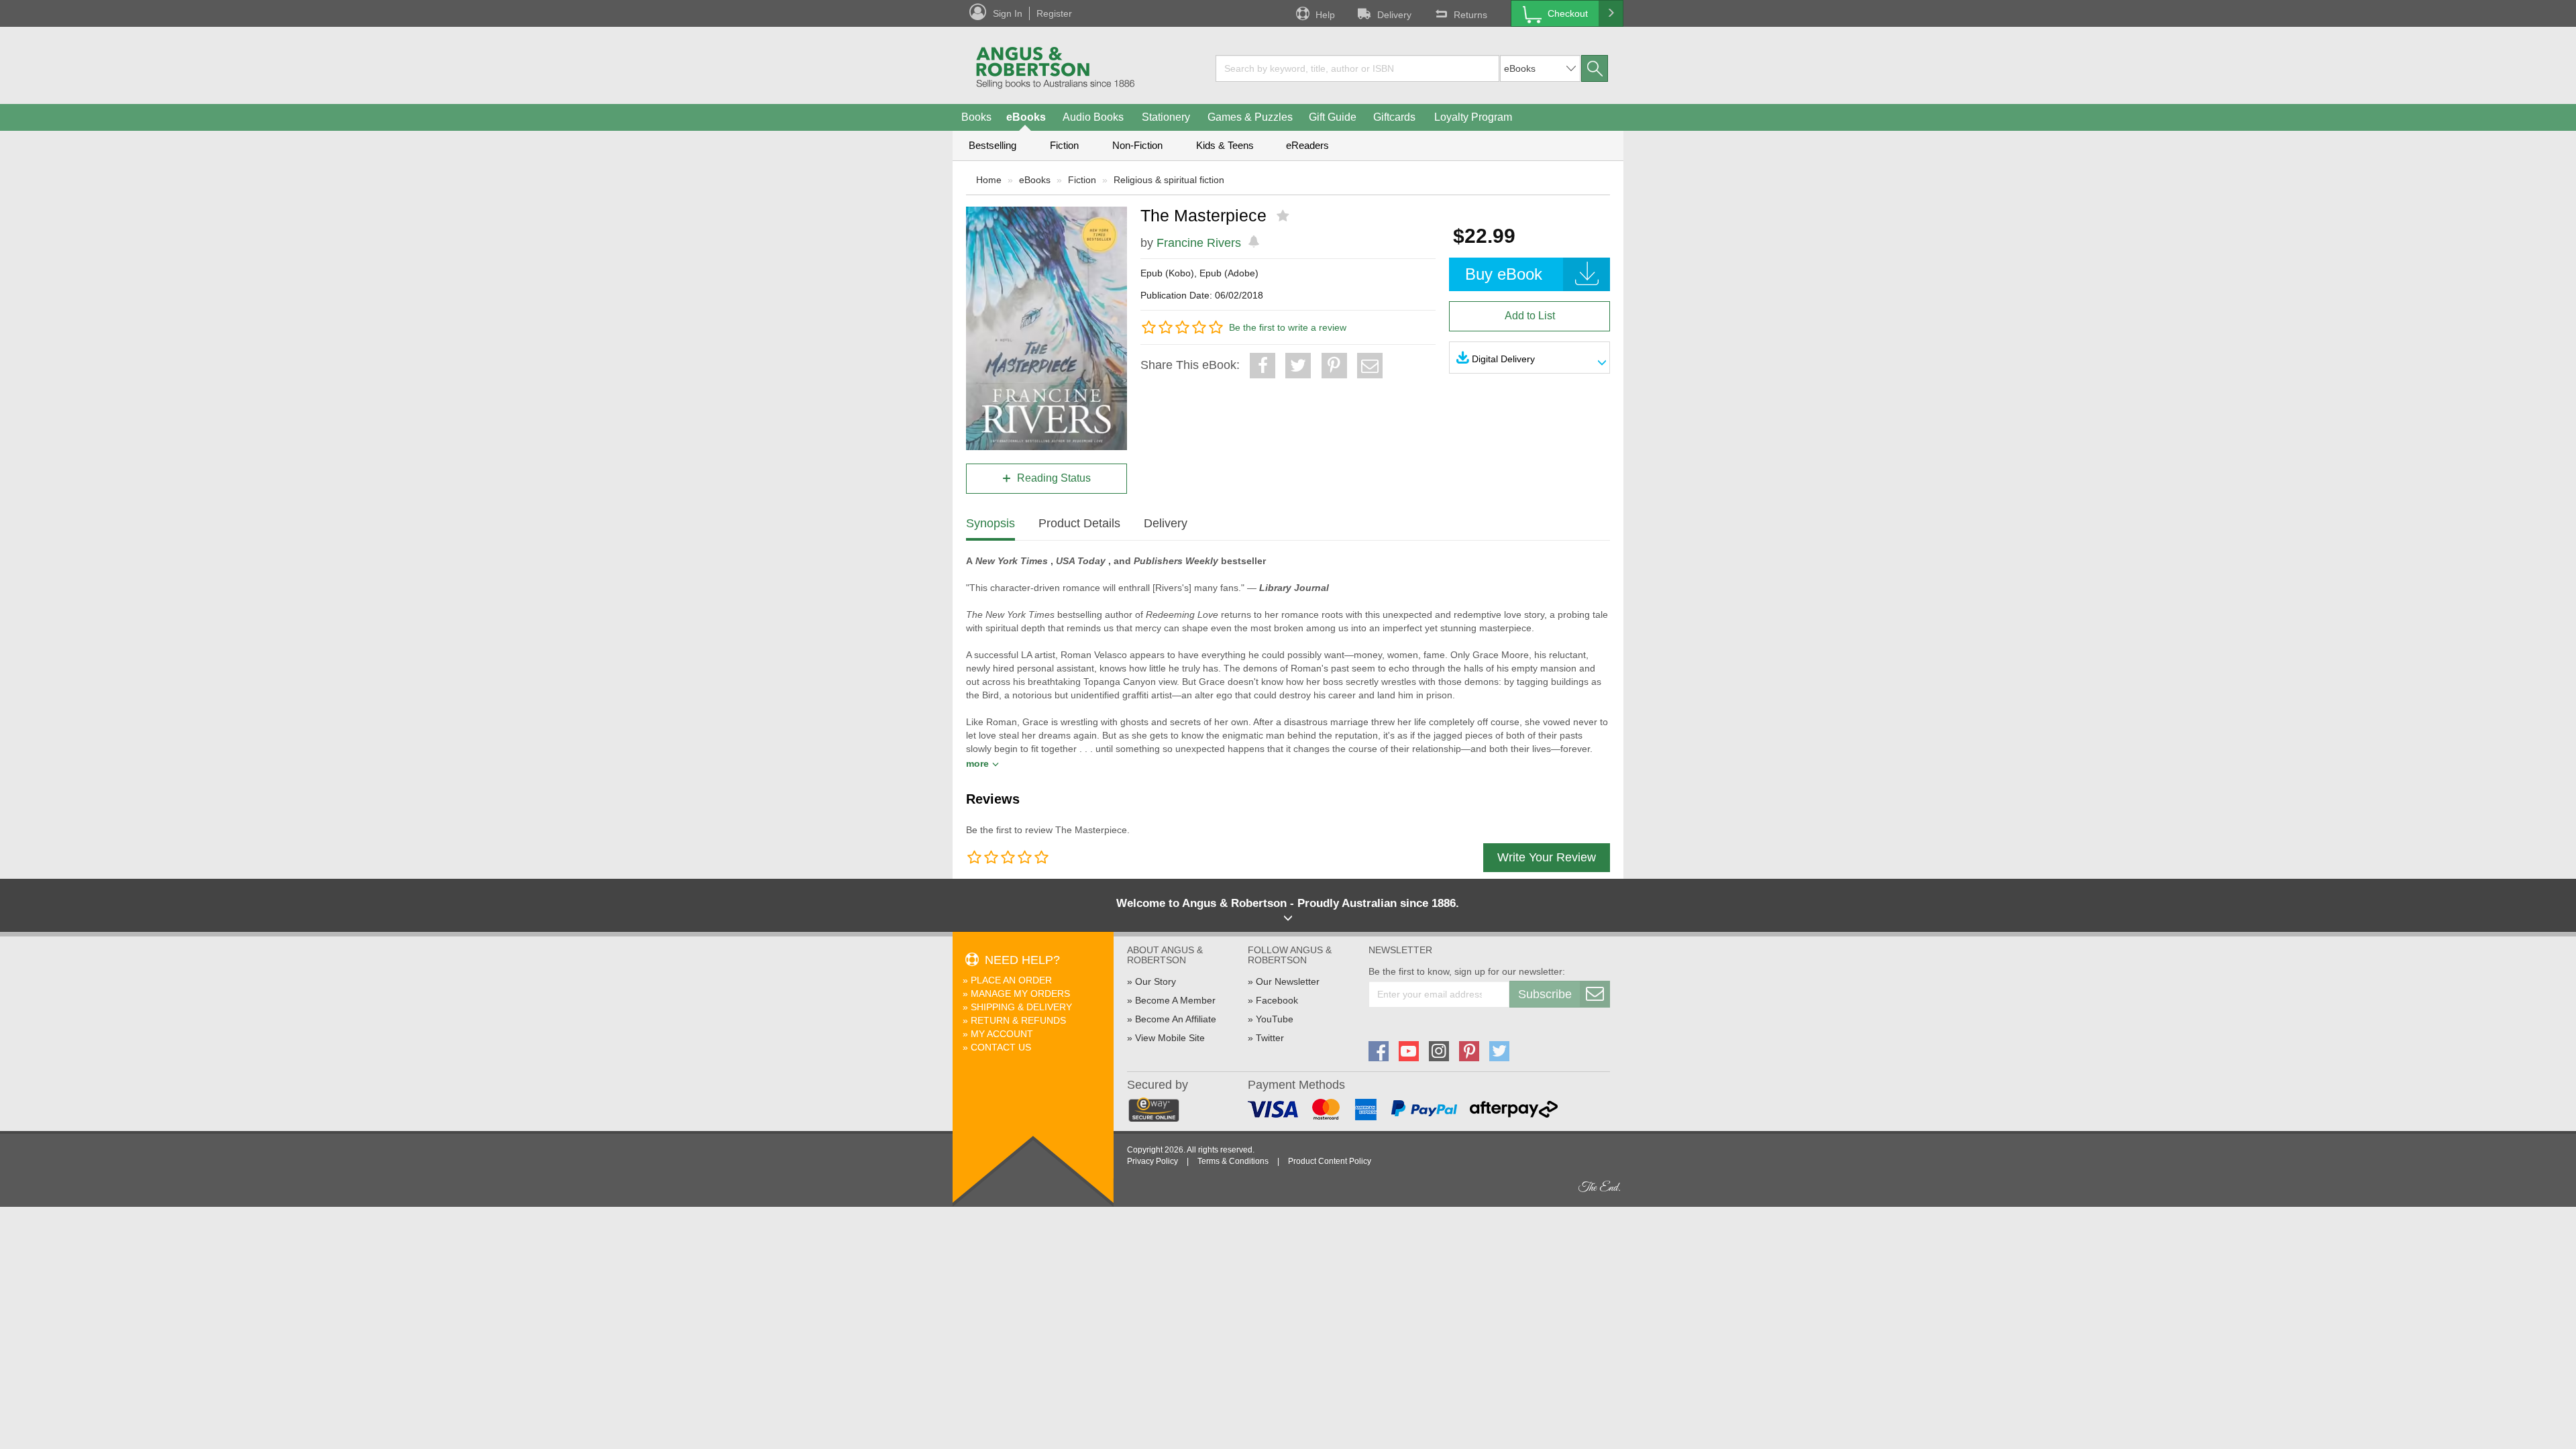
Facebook (1277, 1000)
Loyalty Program (1473, 117)
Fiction (1064, 145)
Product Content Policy (1330, 1161)
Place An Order (1011, 980)
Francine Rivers (1199, 243)
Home (989, 180)
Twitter (1270, 1038)
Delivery (1394, 15)
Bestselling (992, 145)
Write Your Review (1547, 857)
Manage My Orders (1020, 994)
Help (1325, 15)
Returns (1470, 15)
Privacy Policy (1152, 1161)
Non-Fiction (1137, 145)
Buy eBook (1504, 274)
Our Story (1156, 981)
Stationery (1166, 117)
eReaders (1307, 145)
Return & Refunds (1018, 1020)
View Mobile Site (1170, 1038)
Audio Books (1093, 117)
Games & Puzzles (1250, 117)
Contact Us (1001, 1047)
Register (1054, 13)
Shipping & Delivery (1021, 1007)
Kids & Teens (1225, 145)
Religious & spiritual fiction (1169, 180)
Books (976, 117)
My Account (1002, 1034)
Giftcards (1394, 117)
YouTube (1275, 1019)
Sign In (1008, 13)
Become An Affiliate (1176, 1019)
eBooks (1026, 117)
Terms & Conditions (1233, 1161)
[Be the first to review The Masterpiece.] (1284, 216)
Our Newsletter (1288, 981)
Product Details (1079, 523)
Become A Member (1175, 1000)
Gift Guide (1333, 117)
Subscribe (1545, 994)
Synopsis (990, 523)
